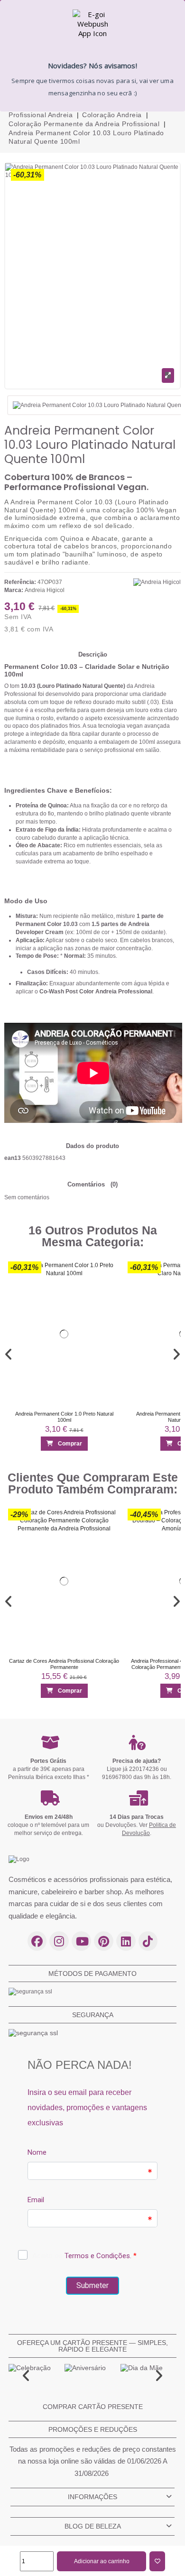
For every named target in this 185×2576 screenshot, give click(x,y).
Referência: (20, 582)
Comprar (70, 1444)
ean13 (13, 1158)
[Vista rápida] (109, 1289)
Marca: (14, 590)
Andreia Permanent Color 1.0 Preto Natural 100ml (64, 1416)
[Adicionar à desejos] (157, 2561)
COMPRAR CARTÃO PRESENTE (93, 2407)
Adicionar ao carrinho (102, 2561)
